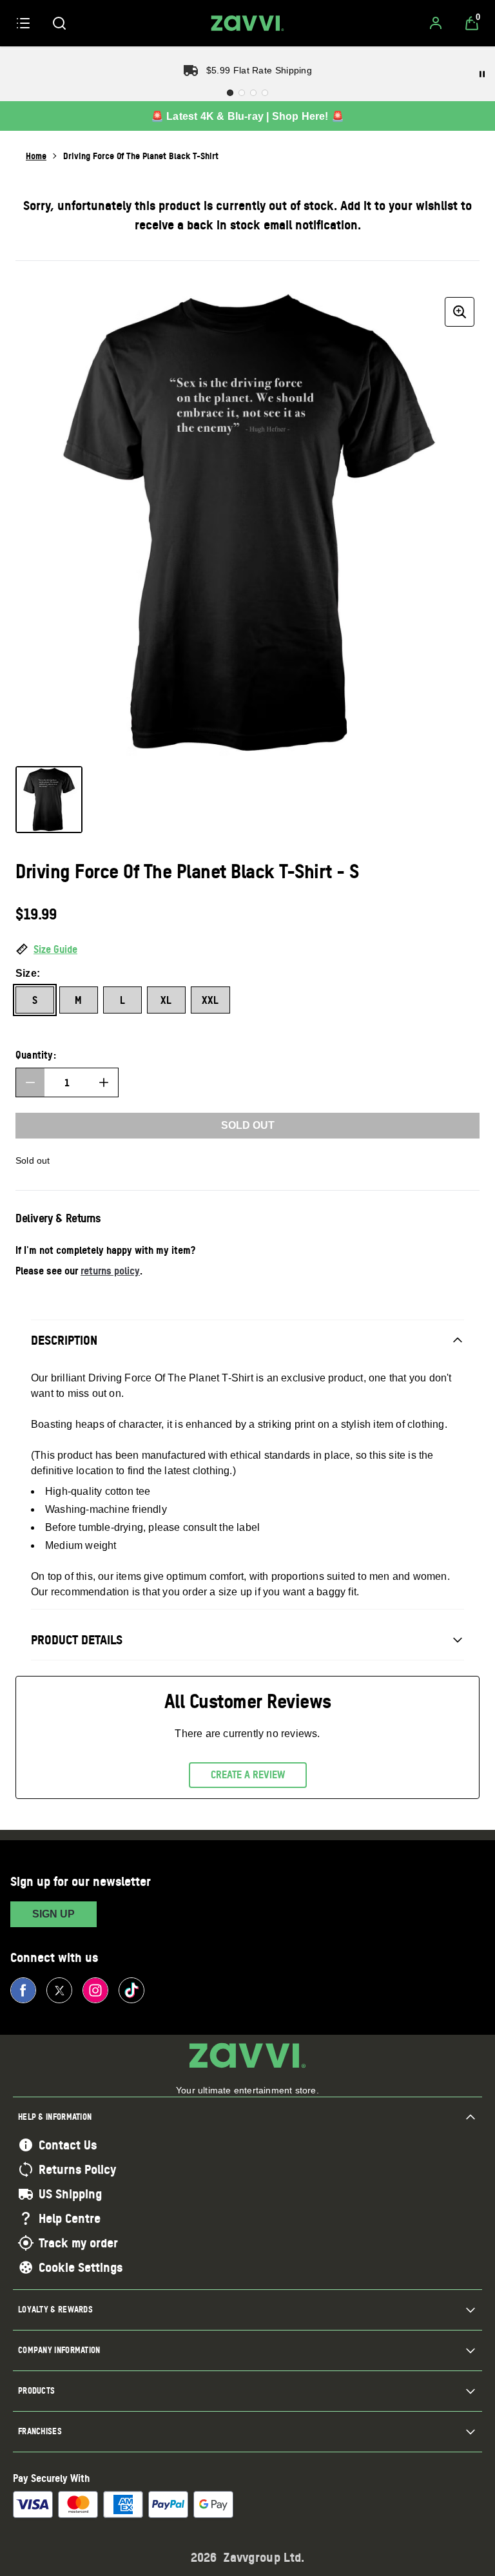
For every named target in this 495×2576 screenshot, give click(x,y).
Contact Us (68, 2145)
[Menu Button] (23, 23)
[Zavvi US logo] (247, 23)
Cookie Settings (81, 2267)
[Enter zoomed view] (460, 312)
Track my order (78, 2243)
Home (36, 156)
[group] (247, 524)
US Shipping (70, 2194)
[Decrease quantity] (30, 1082)
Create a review (248, 1774)
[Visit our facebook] (23, 1990)
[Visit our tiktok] (131, 1990)
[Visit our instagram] (95, 1990)
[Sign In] (436, 23)
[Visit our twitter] (59, 1990)
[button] (247, 950)
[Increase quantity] (104, 1082)
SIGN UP (53, 1914)
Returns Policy (77, 2169)
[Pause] (482, 74)
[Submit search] (59, 23)
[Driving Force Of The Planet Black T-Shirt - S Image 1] (49, 800)
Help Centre (70, 2218)
